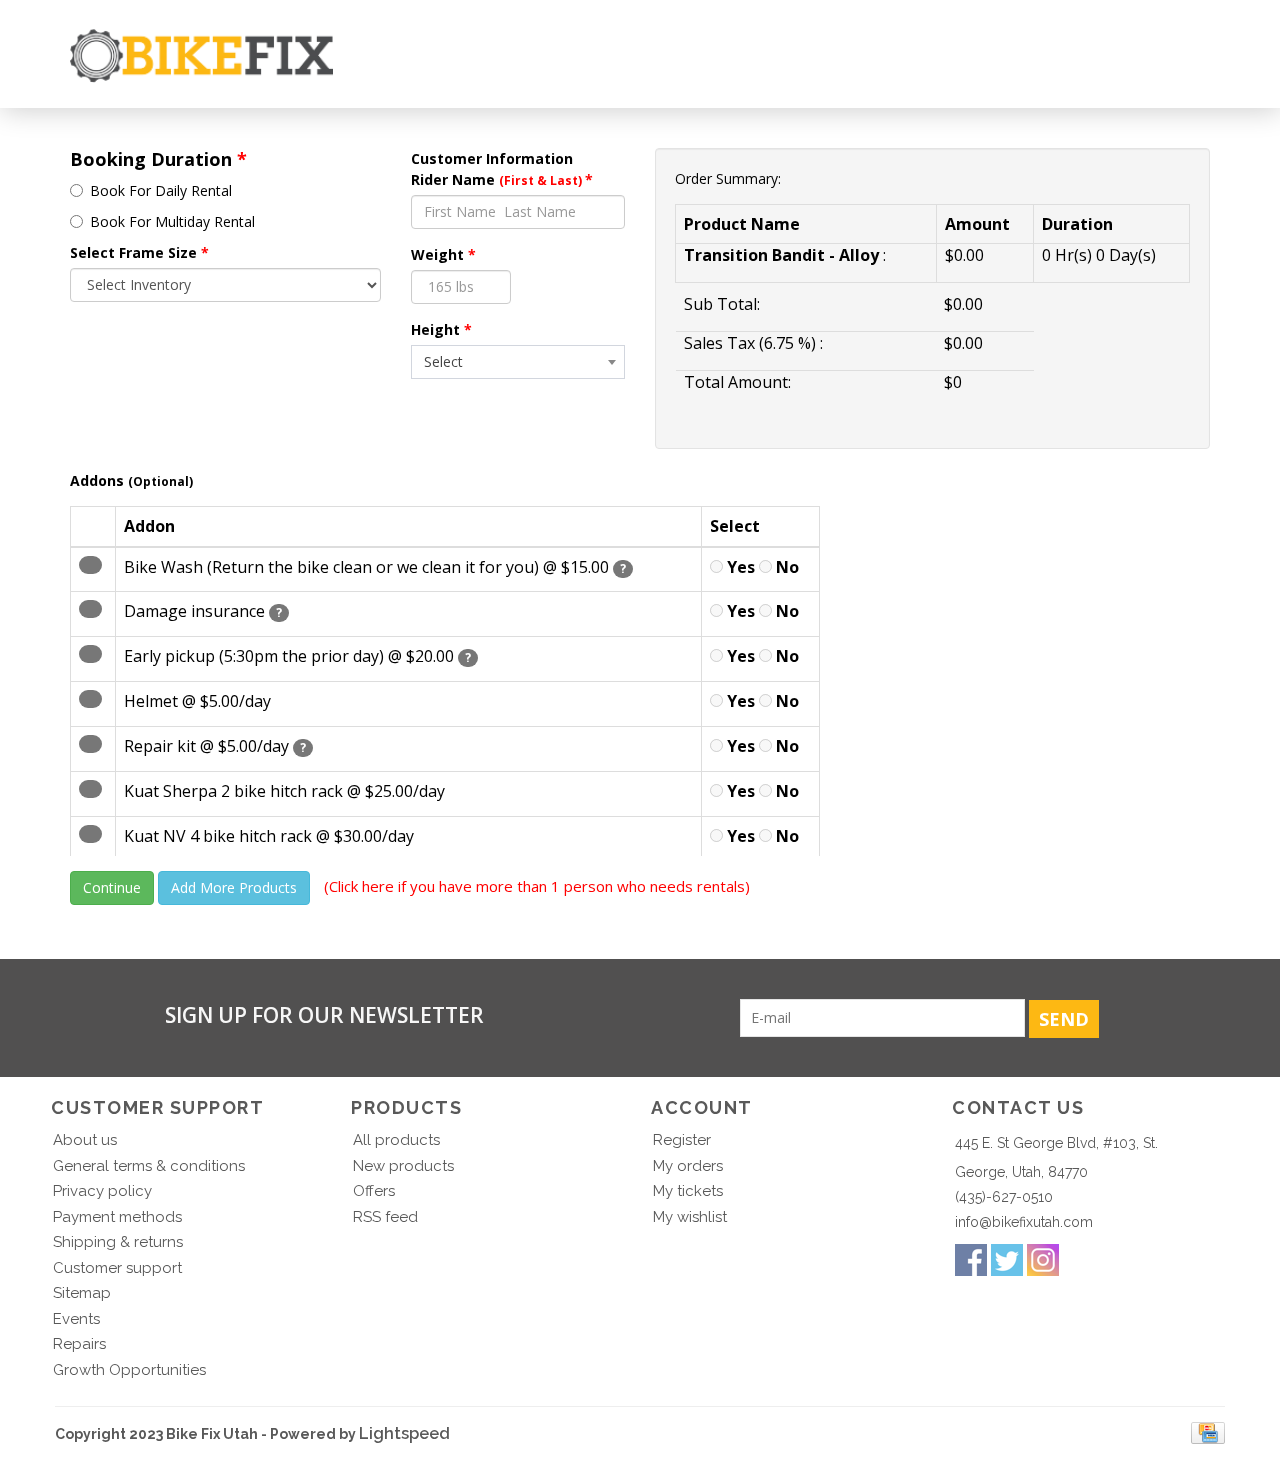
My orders (688, 1166)
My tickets (688, 1191)
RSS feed (385, 1217)
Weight (443, 254)
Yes (739, 567)
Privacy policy (102, 1191)
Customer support (117, 1268)
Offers (374, 1191)
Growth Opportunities (129, 1370)
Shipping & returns (118, 1242)
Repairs (79, 1344)
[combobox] (518, 362)
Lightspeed (404, 1433)
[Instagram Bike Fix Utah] (1043, 1260)
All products (396, 1140)
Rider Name (502, 179)
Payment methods (117, 1217)
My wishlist (690, 1217)
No (785, 567)
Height (441, 329)
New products (403, 1166)
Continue (112, 887)
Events (76, 1319)
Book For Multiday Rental (172, 221)
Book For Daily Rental (161, 190)
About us (85, 1140)
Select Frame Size (139, 252)
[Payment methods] (1204, 1432)
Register (682, 1140)
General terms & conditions (149, 1166)
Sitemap (82, 1293)
